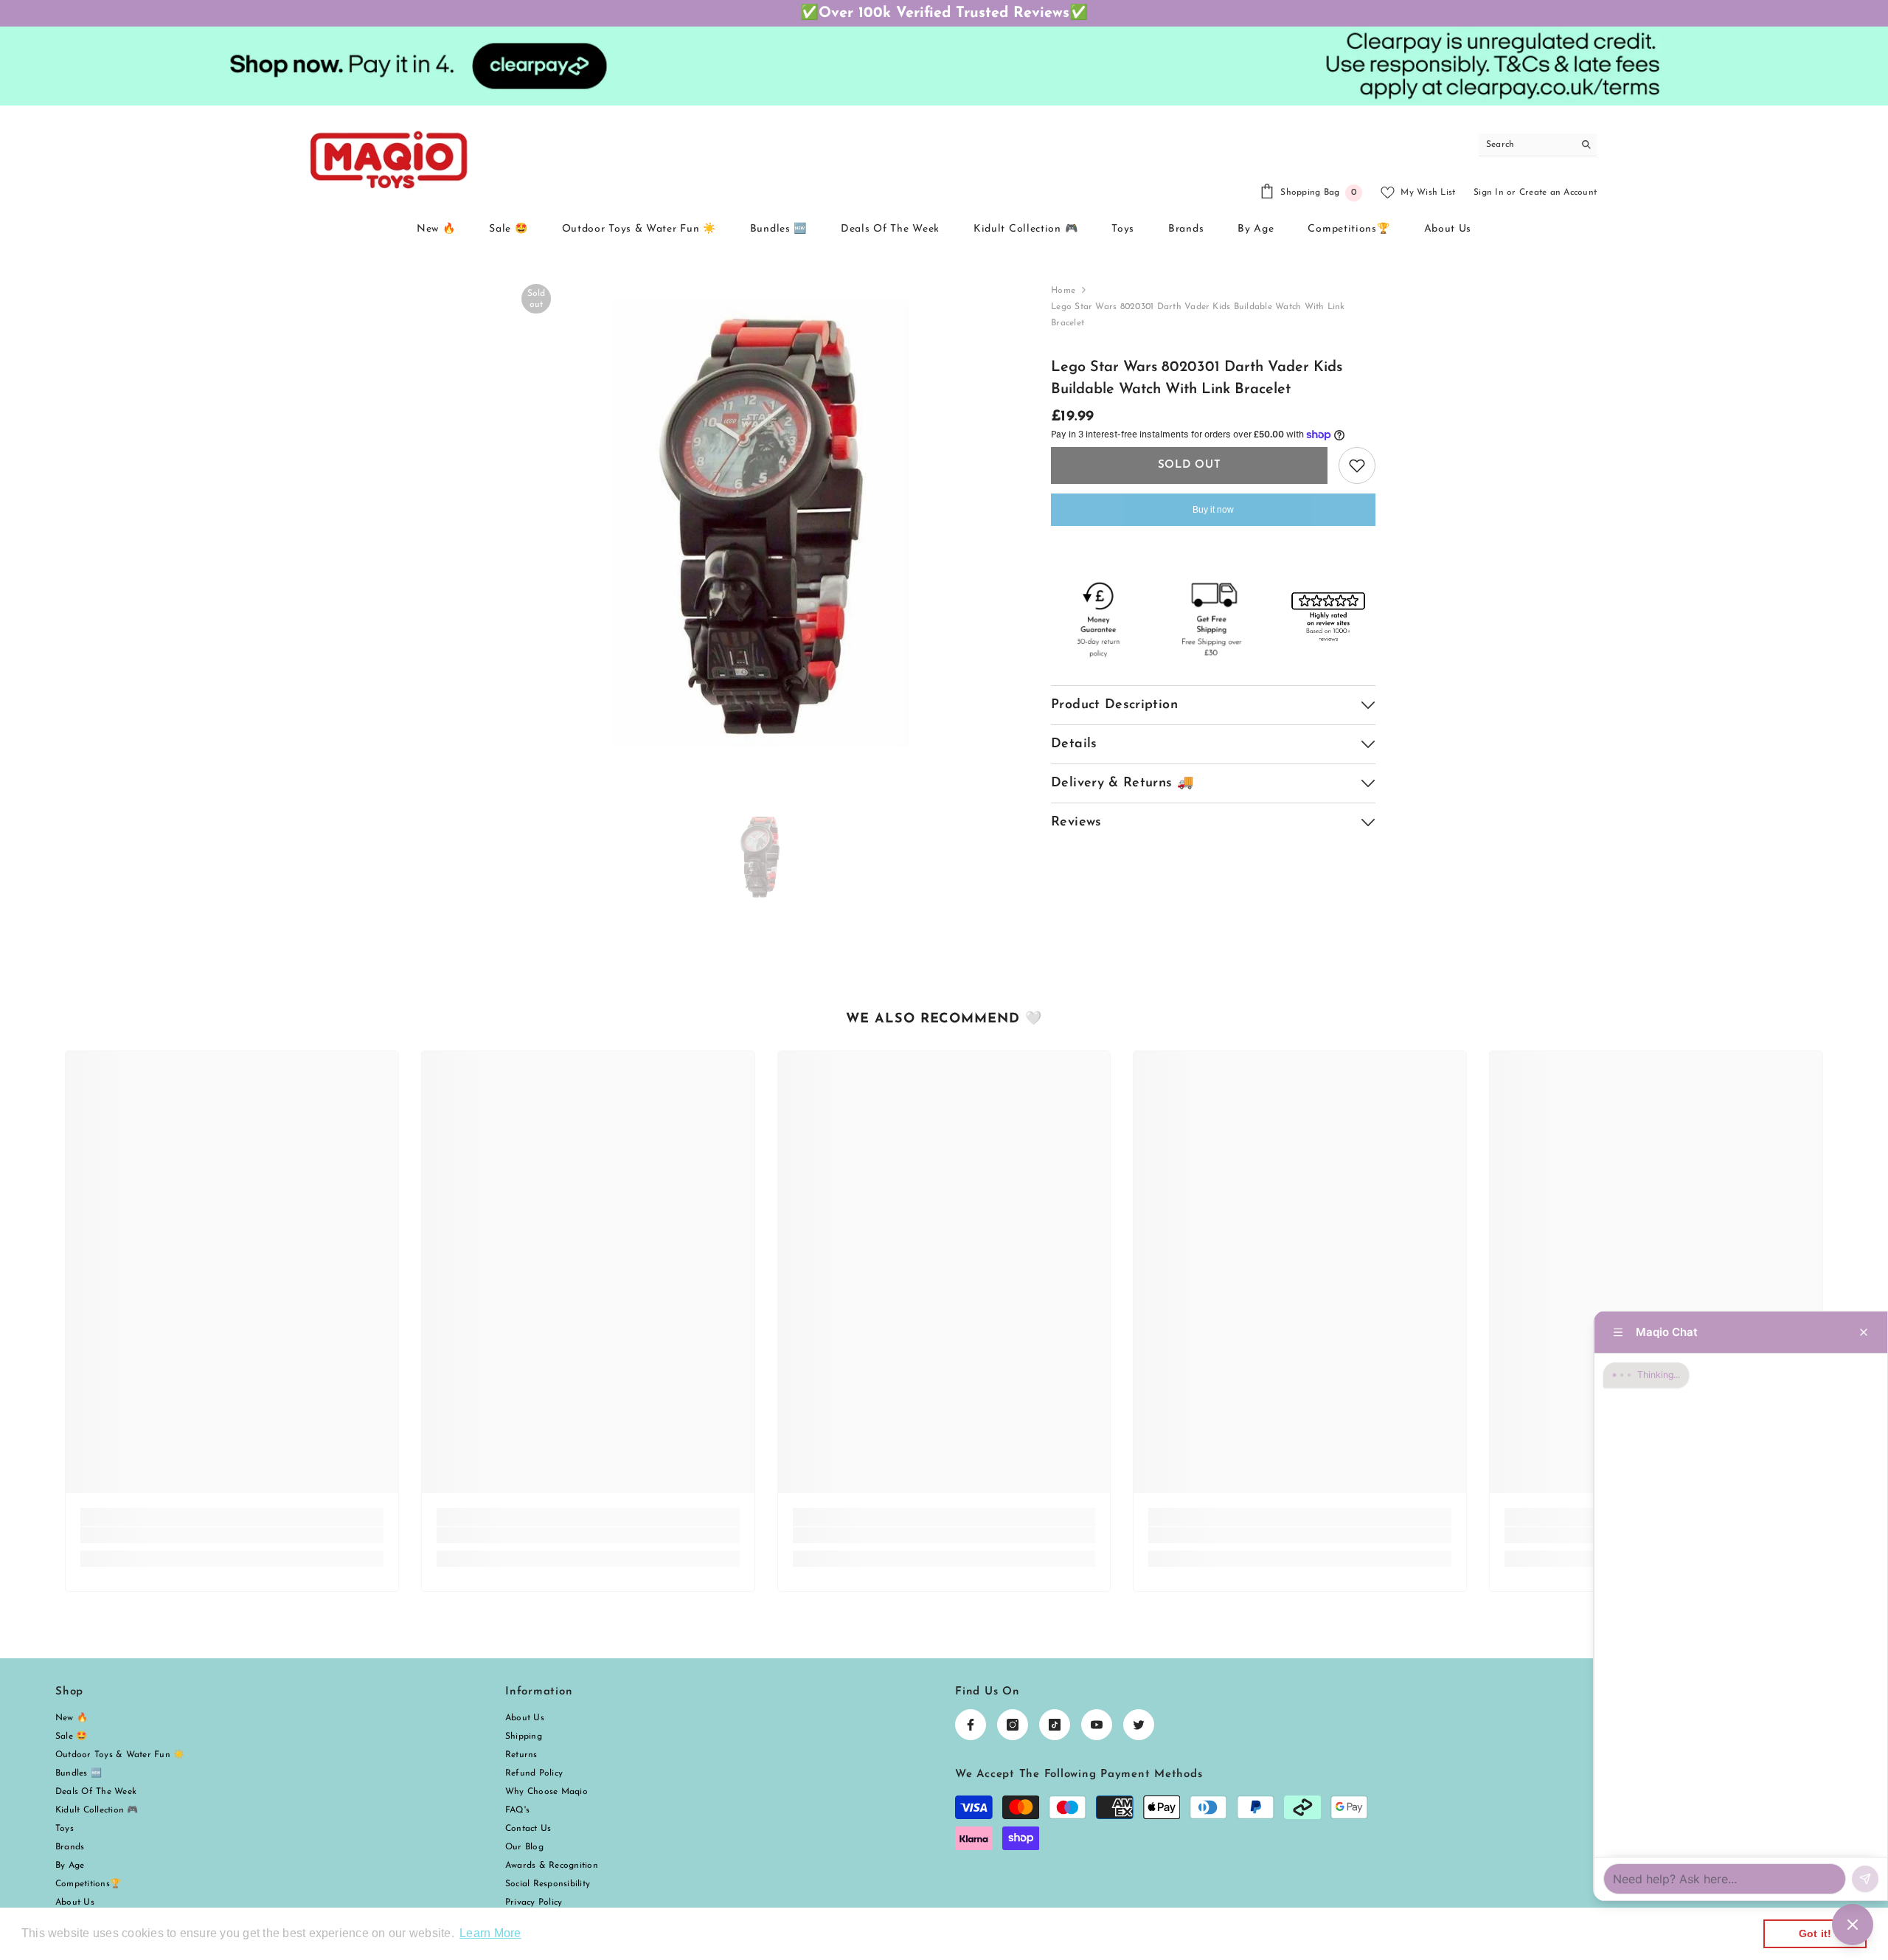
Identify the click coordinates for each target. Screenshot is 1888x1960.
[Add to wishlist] (1357, 465)
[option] (760, 523)
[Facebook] (971, 1725)
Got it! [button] (1815, 1933)
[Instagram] (1013, 1725)
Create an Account (1558, 193)
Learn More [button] (490, 1933)
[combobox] (1526, 145)
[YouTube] (1097, 1725)
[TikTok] (1055, 1725)
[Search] (1538, 145)
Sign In (1489, 193)
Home (1063, 291)
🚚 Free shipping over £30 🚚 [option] (944, 13)
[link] (232, 1535)
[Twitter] (1139, 1725)
